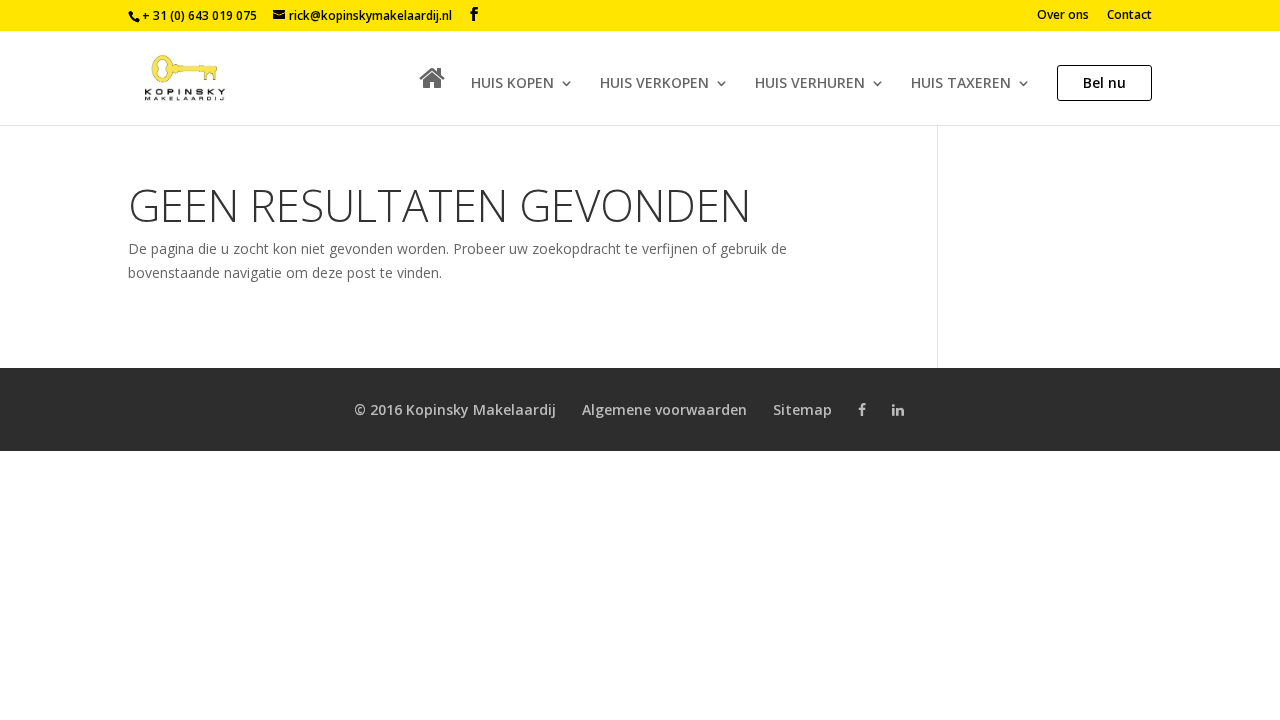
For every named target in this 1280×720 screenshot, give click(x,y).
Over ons (1063, 16)
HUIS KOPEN (512, 84)
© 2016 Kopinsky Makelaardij (455, 409)
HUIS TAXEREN (961, 84)
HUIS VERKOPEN (654, 84)
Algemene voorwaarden (664, 409)
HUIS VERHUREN (810, 84)
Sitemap (802, 409)
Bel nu (1104, 82)
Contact (1129, 16)
